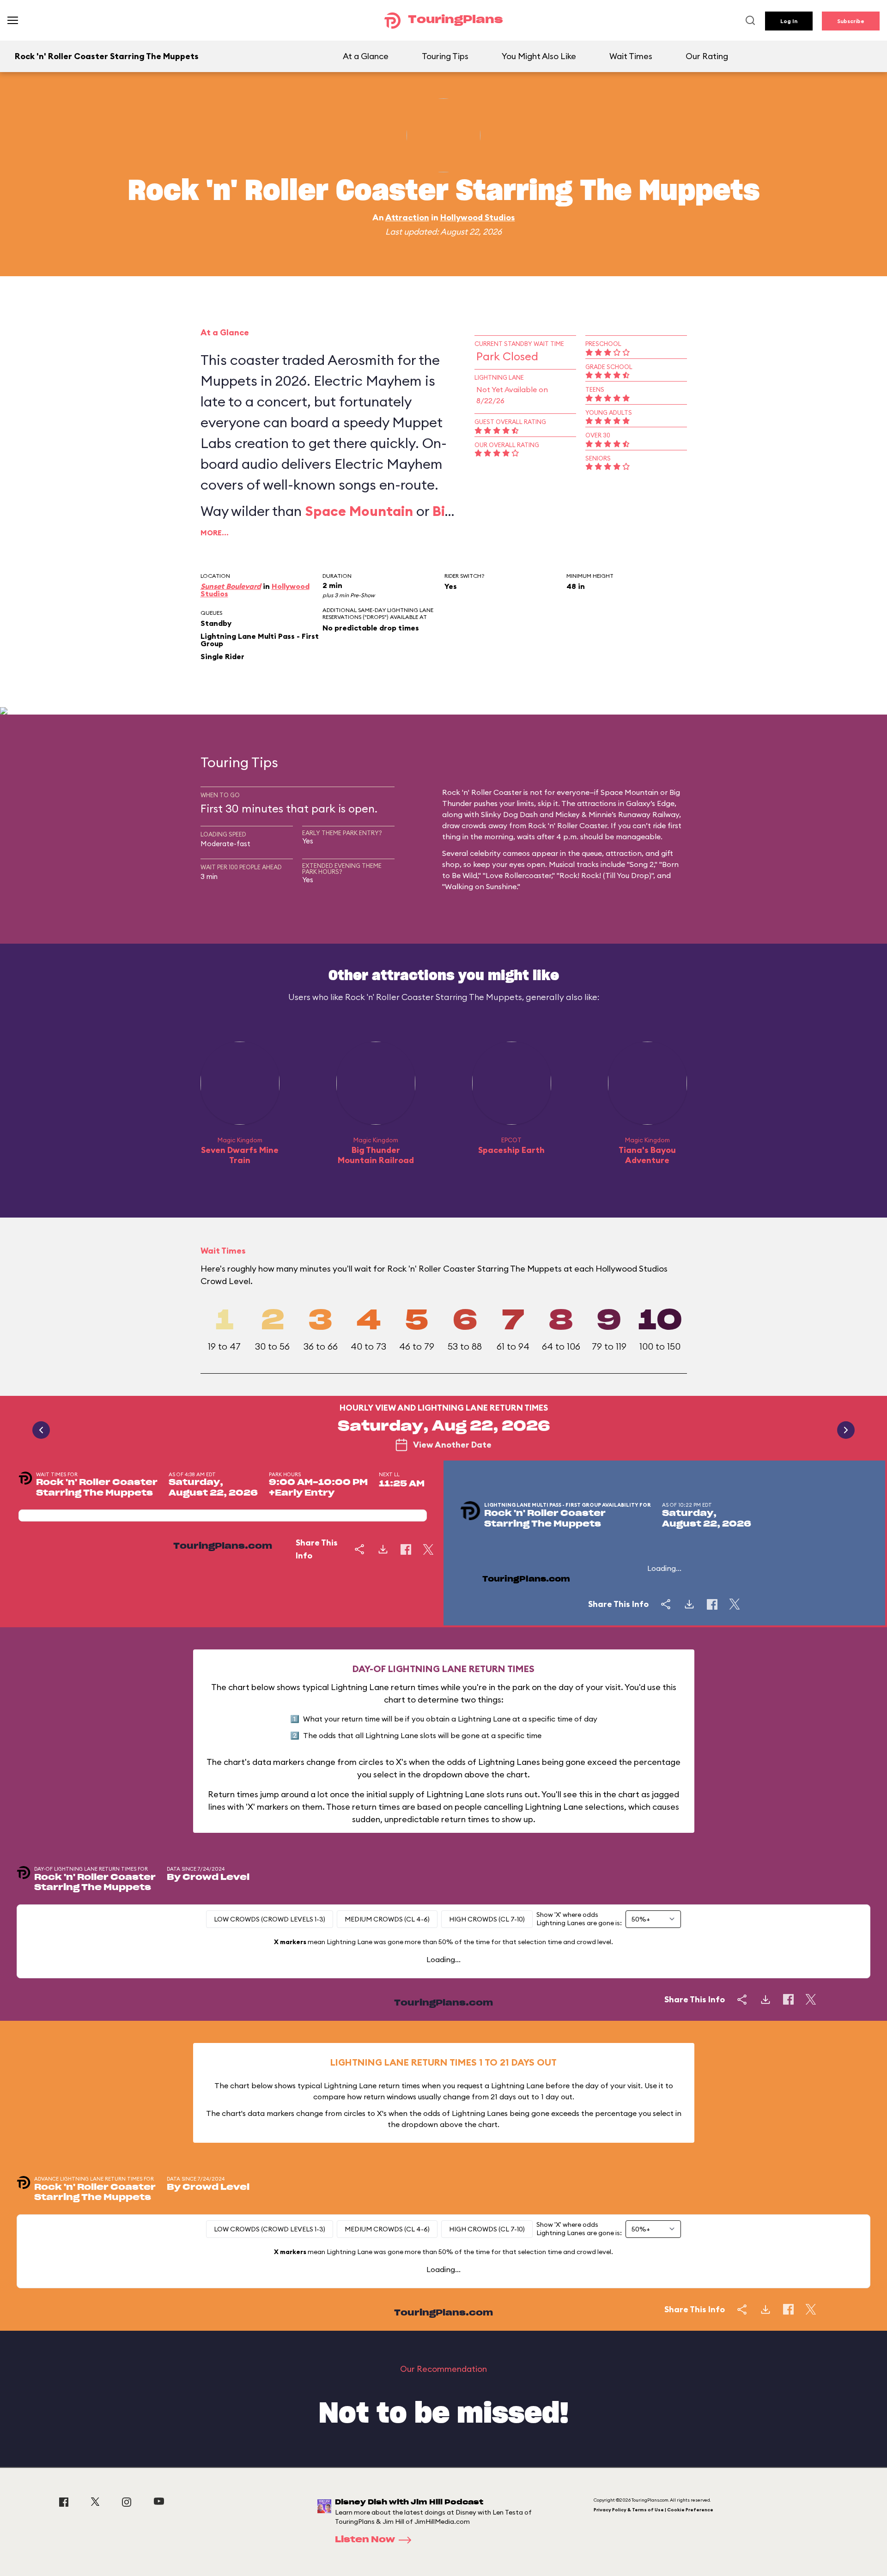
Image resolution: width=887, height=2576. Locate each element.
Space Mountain (359, 511)
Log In (789, 21)
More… (215, 533)
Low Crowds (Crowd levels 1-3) (270, 1919)
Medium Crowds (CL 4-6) (387, 1919)
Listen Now (365, 2540)
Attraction (407, 217)
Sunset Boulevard (231, 586)
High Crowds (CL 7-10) (487, 1919)
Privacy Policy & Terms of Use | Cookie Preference (653, 2510)
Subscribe (851, 21)
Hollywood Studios (478, 217)
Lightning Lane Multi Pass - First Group (260, 640)
